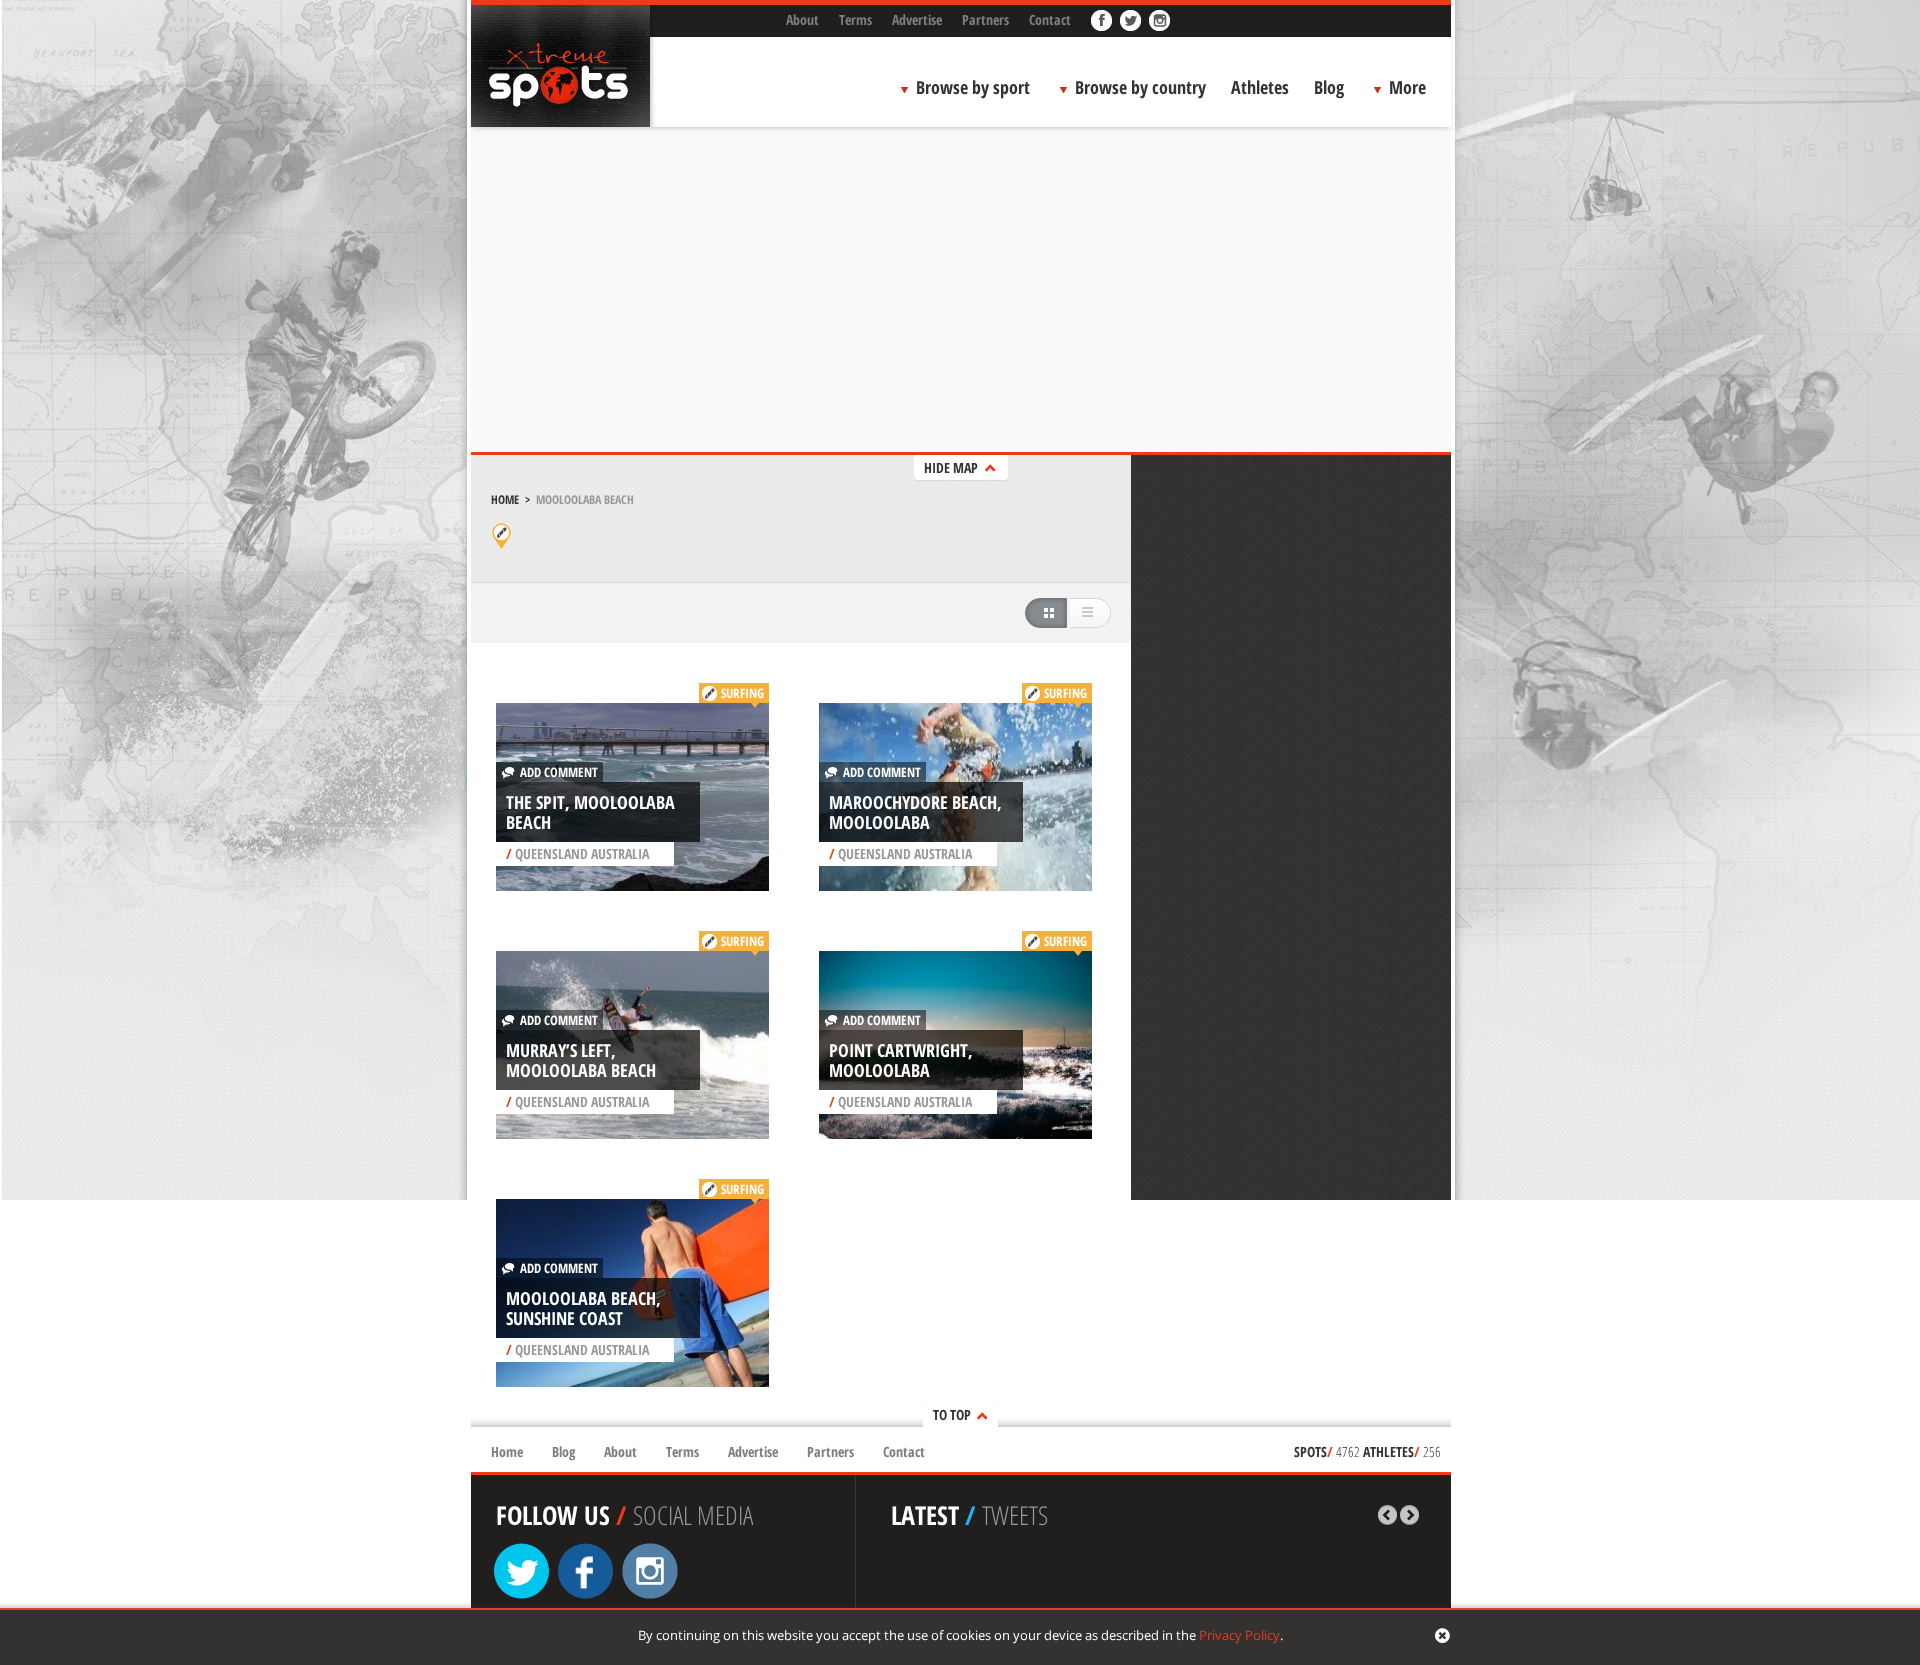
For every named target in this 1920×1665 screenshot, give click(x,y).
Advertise (917, 19)
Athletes (1260, 87)
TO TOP (952, 1414)
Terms (855, 19)
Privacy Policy (1239, 1635)
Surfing (742, 693)
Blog (1329, 87)
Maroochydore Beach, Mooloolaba (915, 812)
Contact (1050, 19)
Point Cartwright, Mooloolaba (901, 1060)
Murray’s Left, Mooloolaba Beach (581, 1060)
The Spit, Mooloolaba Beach (590, 812)
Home (505, 499)
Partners (985, 19)
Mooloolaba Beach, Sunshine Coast (583, 1308)
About (802, 19)
